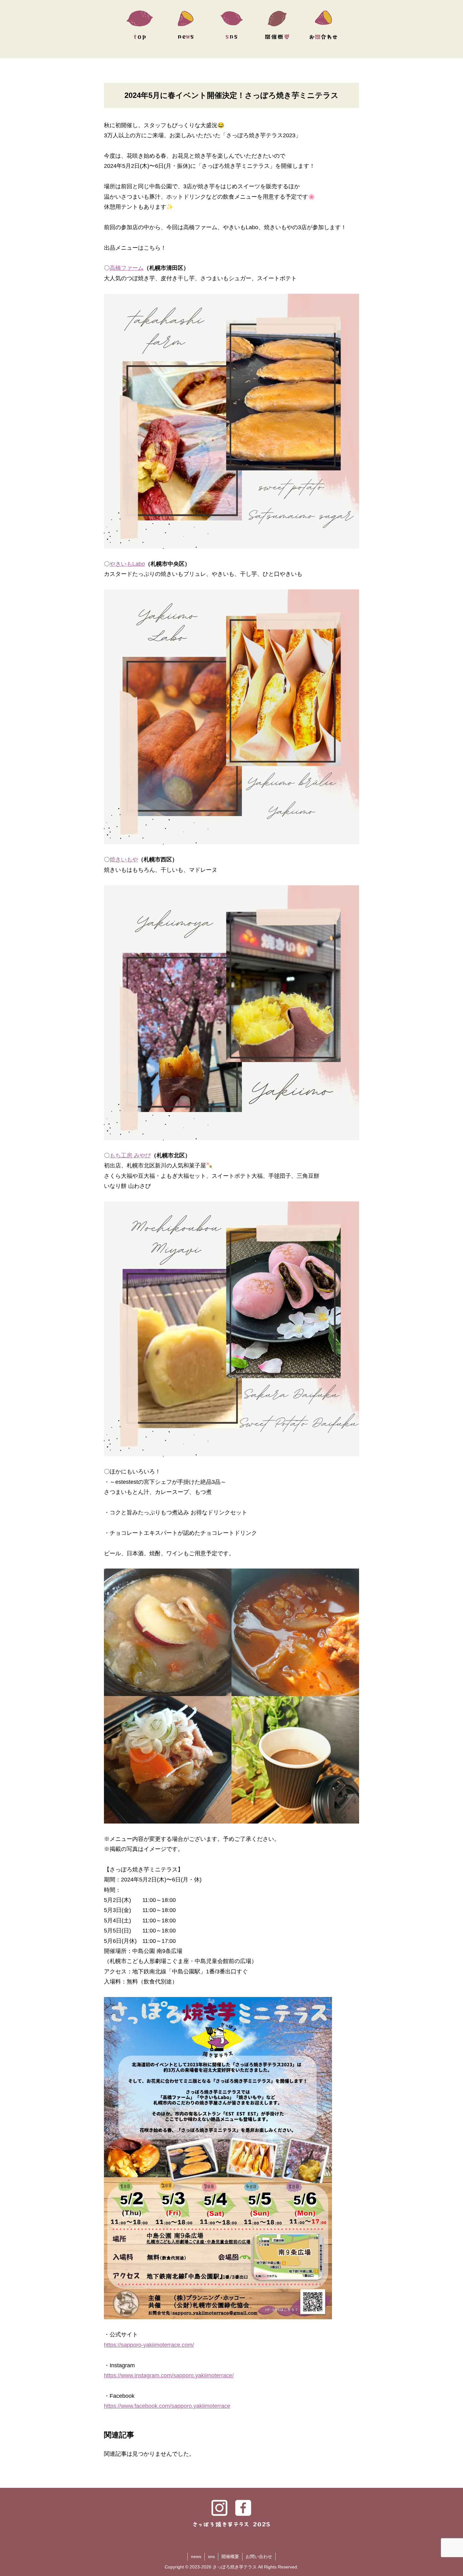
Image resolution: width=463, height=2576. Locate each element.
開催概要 (230, 2556)
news (196, 2556)
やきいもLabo (127, 564)
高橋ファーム (127, 268)
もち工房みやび (130, 1155)
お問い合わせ (259, 2556)
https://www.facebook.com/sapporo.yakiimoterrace (167, 2406)
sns (211, 2556)
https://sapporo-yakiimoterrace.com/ (149, 2345)
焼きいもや (124, 860)
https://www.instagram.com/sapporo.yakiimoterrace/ (169, 2375)
